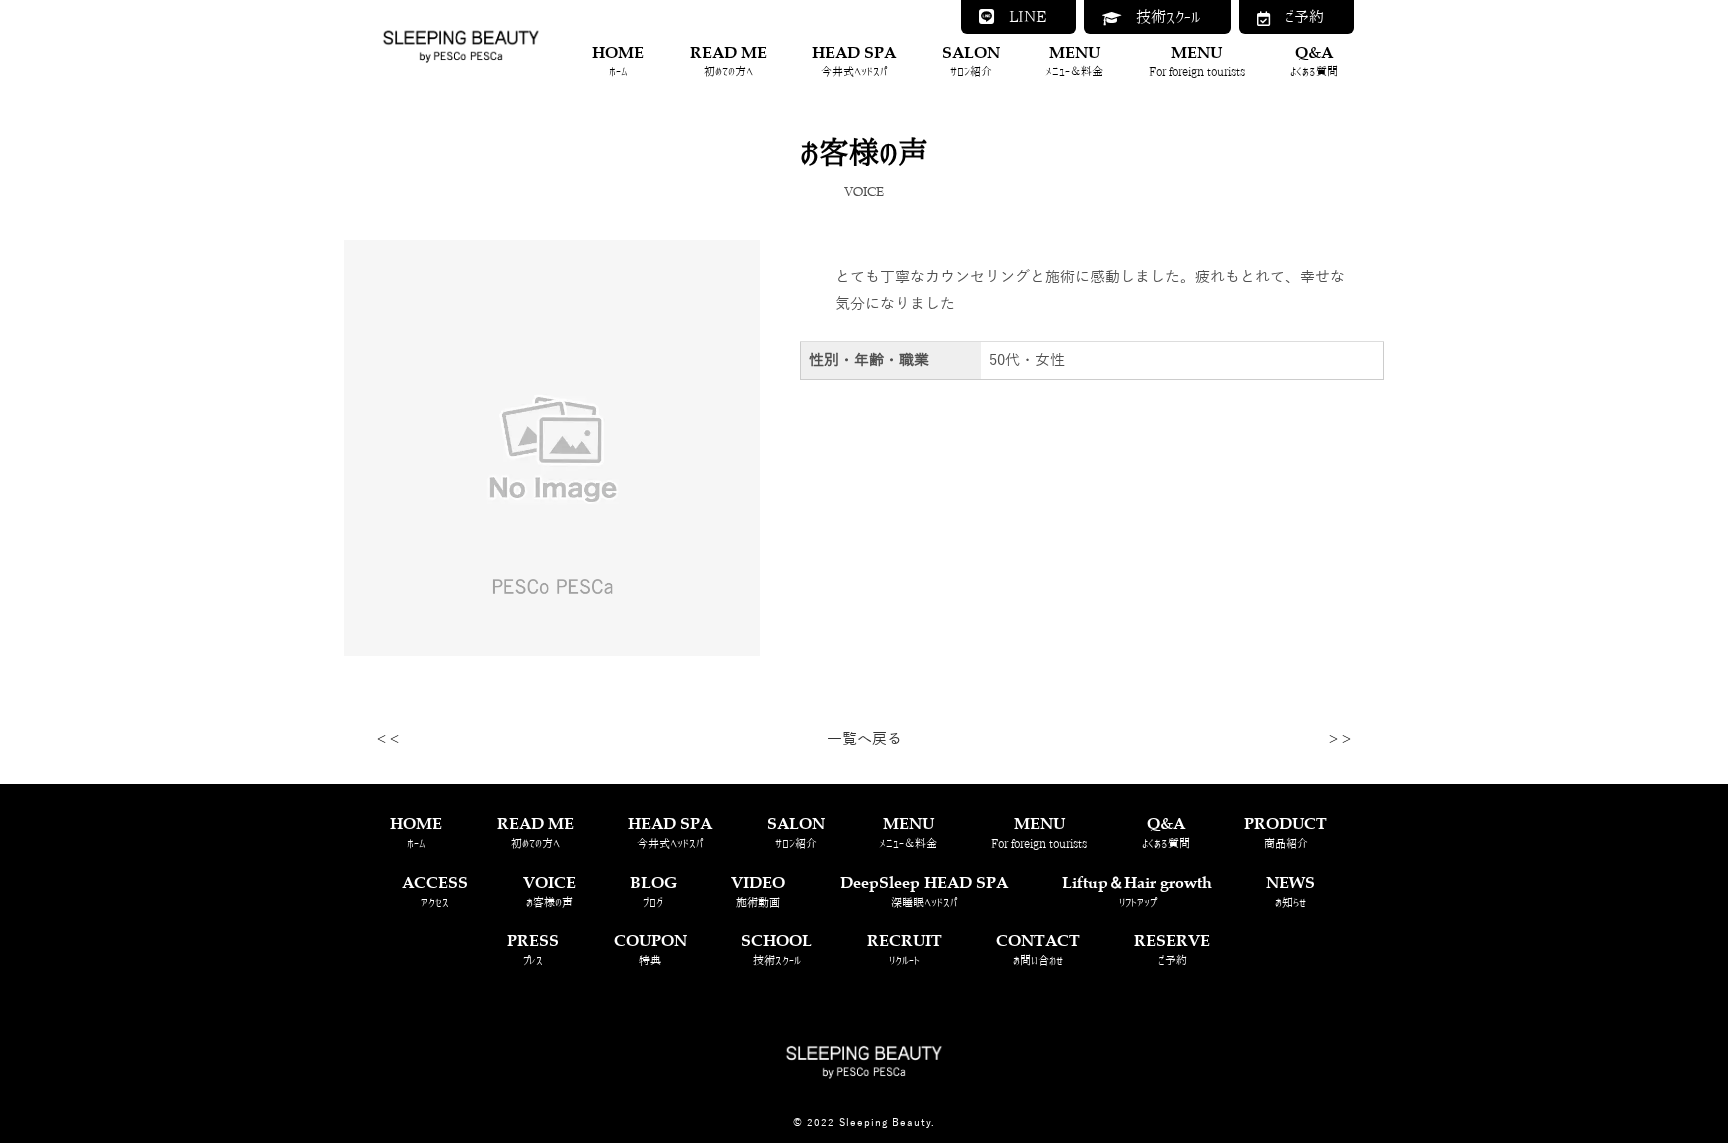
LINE (1020, 16)
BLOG (653, 889)
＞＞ (1340, 740)
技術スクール (1161, 16)
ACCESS (435, 889)
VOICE (549, 889)
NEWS (1290, 889)
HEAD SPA (854, 60)
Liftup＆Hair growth (1137, 889)
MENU (1074, 60)
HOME (618, 60)
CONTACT (1038, 947)
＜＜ (388, 740)
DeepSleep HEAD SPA (924, 889)
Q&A (1314, 60)
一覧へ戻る (864, 739)
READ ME (728, 60)
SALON (971, 60)
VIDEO (758, 889)
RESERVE (1172, 947)
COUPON (650, 947)
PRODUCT (1285, 830)
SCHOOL (776, 947)
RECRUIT (904, 947)
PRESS (533, 947)
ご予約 (1297, 16)
